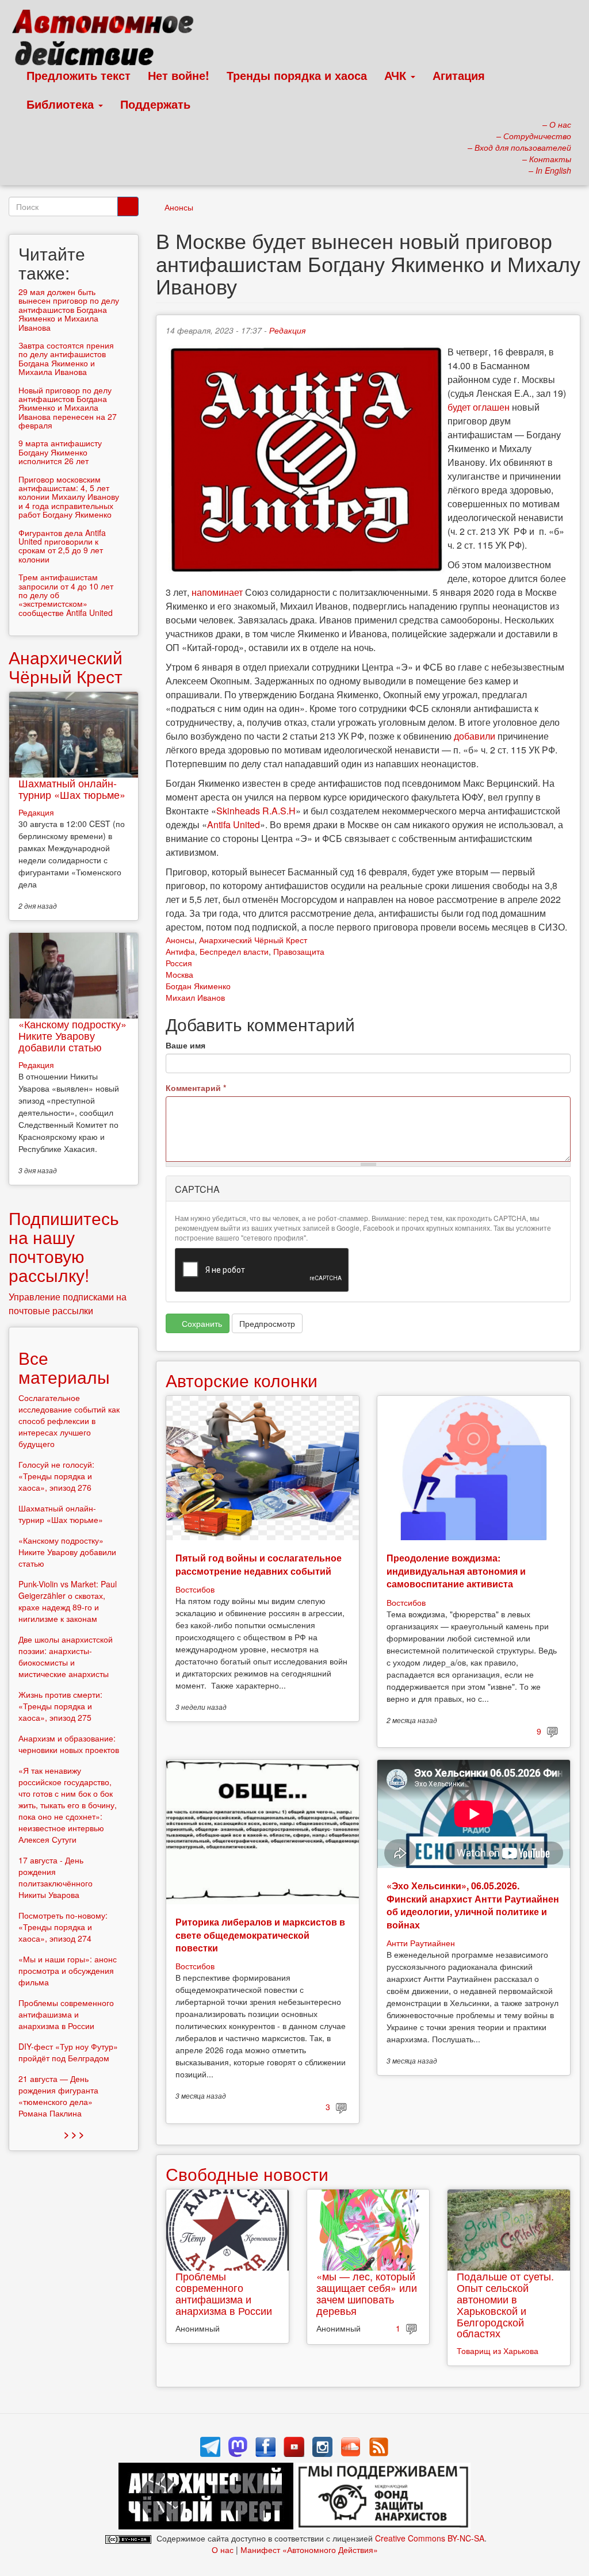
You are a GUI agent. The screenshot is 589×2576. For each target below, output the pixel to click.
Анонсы (179, 207)
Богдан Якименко (198, 986)
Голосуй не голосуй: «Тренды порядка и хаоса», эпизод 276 (56, 1476)
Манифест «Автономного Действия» (309, 2550)
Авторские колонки (242, 1380)
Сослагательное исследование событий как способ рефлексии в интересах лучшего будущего (69, 1421)
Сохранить (201, 1323)
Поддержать (155, 104)
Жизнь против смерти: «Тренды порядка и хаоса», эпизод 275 (60, 1706)
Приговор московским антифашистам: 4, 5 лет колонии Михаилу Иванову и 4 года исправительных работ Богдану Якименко (69, 497)
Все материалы (64, 1367)
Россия (179, 963)
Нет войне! (179, 75)
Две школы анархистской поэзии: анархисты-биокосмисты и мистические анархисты (66, 1656)
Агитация (459, 75)
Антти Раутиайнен (421, 1943)
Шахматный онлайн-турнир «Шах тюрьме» (72, 789)
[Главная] (108, 40)
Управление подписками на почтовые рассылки (68, 1304)
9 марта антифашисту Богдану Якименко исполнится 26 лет (60, 452)
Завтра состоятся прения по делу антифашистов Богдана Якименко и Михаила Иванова (66, 358)
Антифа (180, 951)
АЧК (397, 75)
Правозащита (299, 951)
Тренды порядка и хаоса (297, 75)
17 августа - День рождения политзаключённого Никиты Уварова (56, 1877)
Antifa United (234, 824)
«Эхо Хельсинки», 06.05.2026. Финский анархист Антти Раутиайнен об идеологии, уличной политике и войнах (473, 1905)
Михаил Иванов (195, 997)
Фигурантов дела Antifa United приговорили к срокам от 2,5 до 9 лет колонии (62, 546)
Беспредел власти (234, 951)
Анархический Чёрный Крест (253, 940)
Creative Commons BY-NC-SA (430, 2538)
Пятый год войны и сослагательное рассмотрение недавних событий (259, 1564)
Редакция (287, 330)
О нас (223, 2550)
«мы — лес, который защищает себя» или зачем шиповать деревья (367, 2293)
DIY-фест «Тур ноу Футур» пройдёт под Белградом (68, 2052)
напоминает (217, 592)
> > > (74, 2134)
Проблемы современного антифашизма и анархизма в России (224, 2293)
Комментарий (196, 1088)
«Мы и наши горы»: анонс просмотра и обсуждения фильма (68, 1970)
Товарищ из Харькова (498, 2351)
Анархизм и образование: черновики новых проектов (69, 1744)
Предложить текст (79, 75)
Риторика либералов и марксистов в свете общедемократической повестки (260, 1935)
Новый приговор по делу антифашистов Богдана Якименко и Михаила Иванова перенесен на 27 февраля (68, 408)
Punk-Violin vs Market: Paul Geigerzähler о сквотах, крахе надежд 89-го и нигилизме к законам (68, 1601)
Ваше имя (186, 1045)
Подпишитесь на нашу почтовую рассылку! (64, 1246)
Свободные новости (247, 2174)
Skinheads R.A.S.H (256, 811)
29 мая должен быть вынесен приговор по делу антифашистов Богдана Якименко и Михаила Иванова (69, 309)
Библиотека (62, 104)
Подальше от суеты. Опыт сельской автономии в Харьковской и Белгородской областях (505, 2304)
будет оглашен (479, 407)
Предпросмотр (267, 1323)
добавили (475, 736)
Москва (179, 974)
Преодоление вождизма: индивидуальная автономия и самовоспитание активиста (456, 1571)
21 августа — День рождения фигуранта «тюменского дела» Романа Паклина (58, 2096)
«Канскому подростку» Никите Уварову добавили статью (72, 1035)
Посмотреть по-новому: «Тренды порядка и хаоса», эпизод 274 (63, 1927)
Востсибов (195, 1589)
